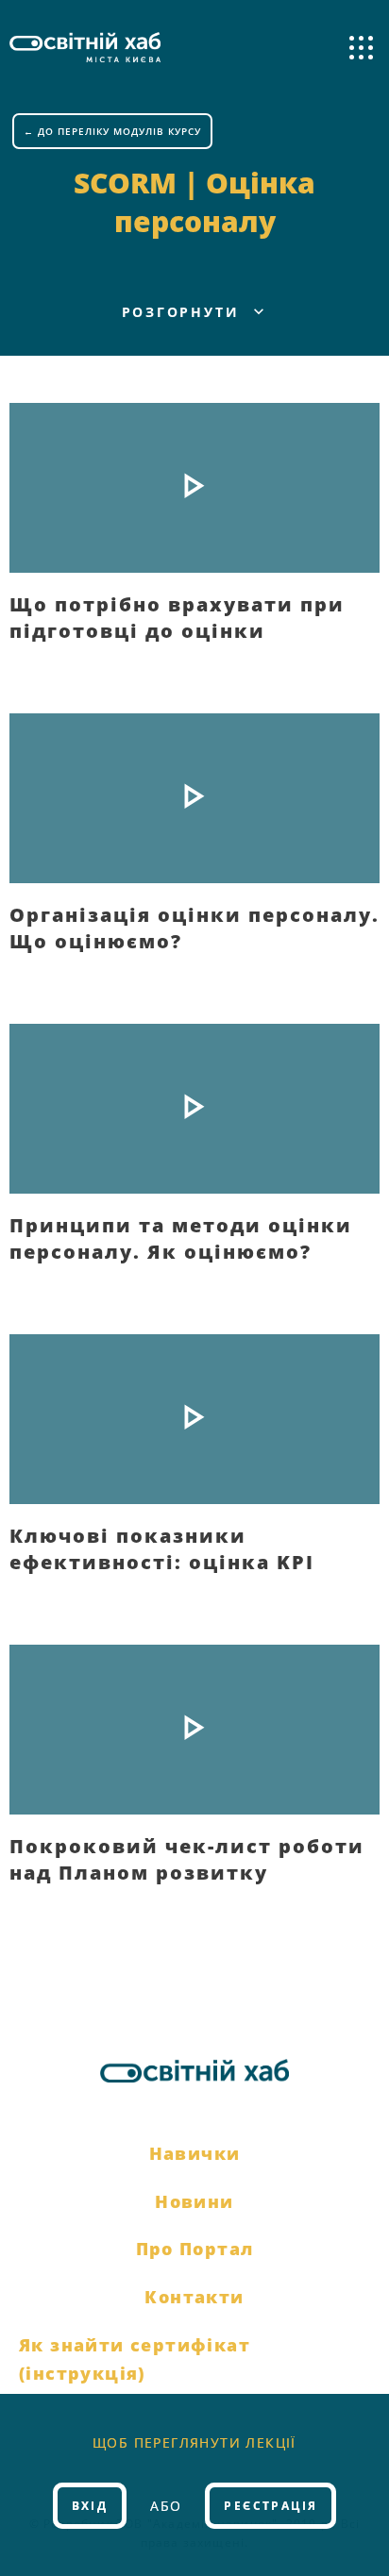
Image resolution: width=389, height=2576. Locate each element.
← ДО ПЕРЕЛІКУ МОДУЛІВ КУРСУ (112, 131)
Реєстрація (271, 2506)
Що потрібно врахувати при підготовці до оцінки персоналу (177, 617)
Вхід (90, 2506)
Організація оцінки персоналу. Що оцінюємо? (194, 928)
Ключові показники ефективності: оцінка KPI (162, 1548)
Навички (195, 2153)
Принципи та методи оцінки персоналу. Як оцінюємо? (181, 1238)
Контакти (194, 2297)
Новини (194, 2201)
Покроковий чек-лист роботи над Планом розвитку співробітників (187, 1859)
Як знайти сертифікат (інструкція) (135, 2359)
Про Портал (195, 2249)
